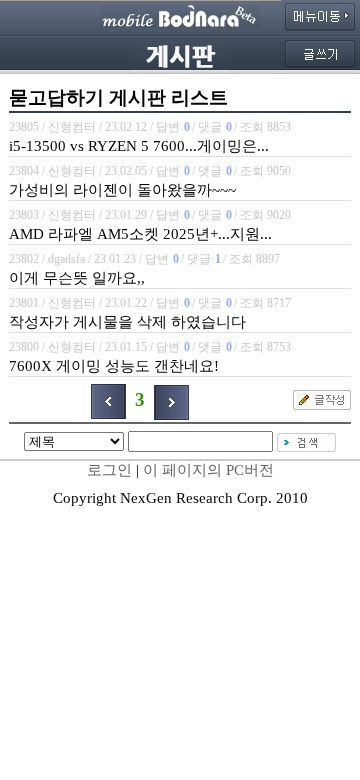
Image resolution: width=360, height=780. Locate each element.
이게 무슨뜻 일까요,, (77, 278)
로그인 (109, 470)
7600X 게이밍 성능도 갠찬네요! (114, 366)
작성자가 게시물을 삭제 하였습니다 (127, 322)
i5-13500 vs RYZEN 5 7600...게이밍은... (139, 146)
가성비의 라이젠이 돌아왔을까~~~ (122, 190)
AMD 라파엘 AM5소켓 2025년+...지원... (140, 234)
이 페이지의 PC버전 (208, 470)
